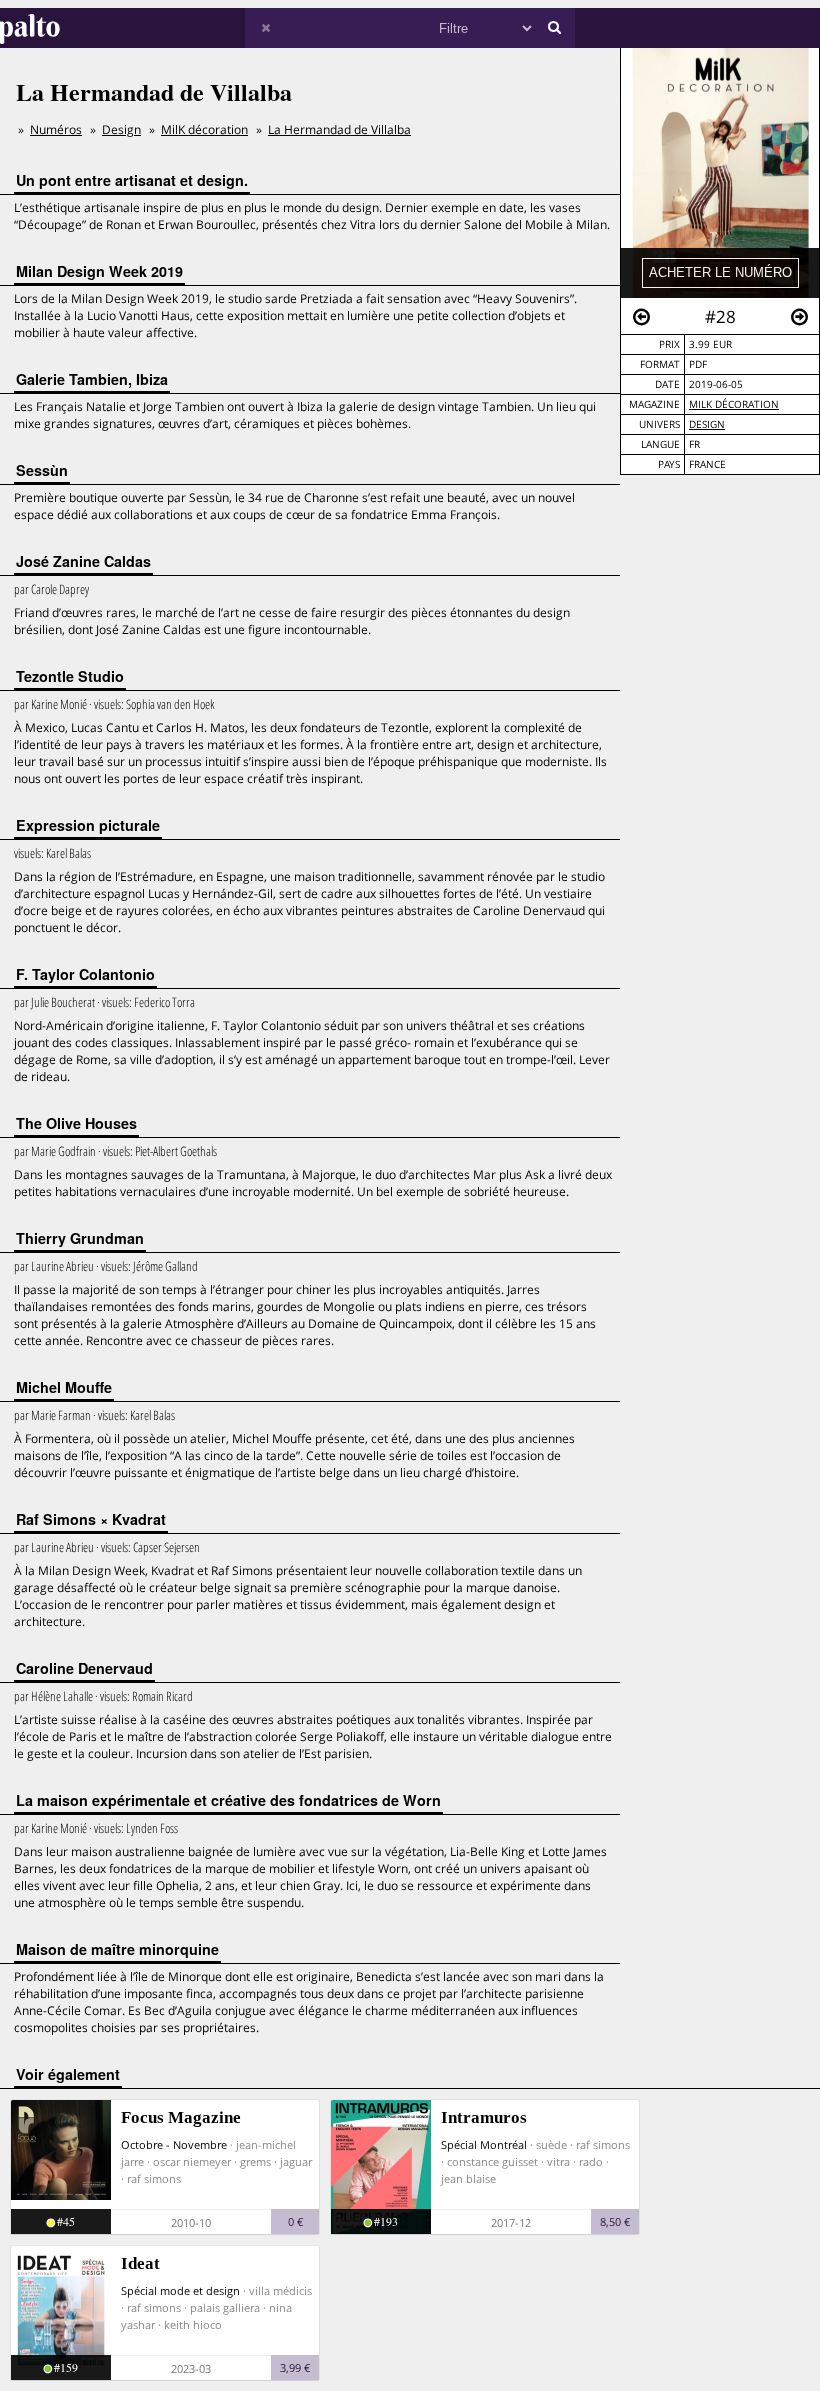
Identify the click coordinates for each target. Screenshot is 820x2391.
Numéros (56, 129)
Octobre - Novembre (174, 2144)
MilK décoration (734, 404)
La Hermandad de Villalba (339, 129)
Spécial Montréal (484, 2144)
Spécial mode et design (180, 2290)
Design (707, 424)
